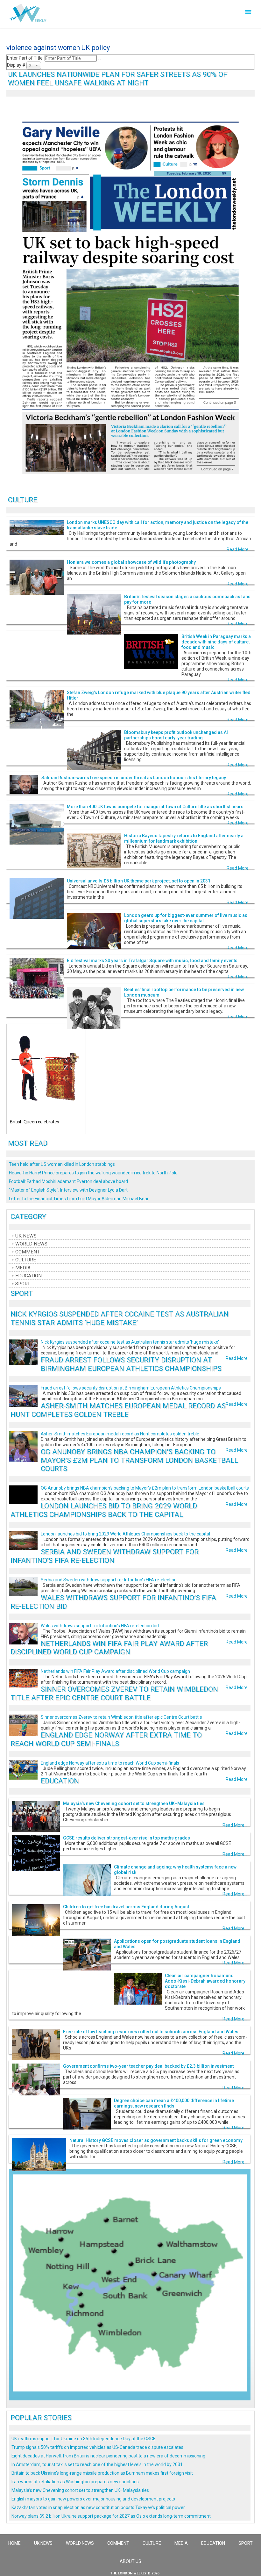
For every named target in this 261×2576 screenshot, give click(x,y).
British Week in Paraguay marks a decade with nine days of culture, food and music (216, 642)
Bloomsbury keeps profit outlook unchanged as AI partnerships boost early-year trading (176, 735)
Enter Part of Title (26, 58)
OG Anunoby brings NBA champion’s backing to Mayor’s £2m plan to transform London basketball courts (139, 1460)
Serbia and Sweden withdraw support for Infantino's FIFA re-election (105, 1556)
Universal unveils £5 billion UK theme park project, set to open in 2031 (139, 881)
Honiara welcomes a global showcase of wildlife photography (131, 562)
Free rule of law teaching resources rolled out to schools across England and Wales (151, 2032)
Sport (23, 1284)
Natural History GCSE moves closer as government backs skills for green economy (156, 2140)
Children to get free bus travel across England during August (126, 1907)
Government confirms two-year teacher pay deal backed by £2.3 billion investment (148, 2066)
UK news (26, 1236)
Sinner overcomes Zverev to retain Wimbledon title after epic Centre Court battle (114, 1693)
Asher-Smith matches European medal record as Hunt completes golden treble (118, 1410)
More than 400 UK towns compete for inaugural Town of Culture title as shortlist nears (155, 807)
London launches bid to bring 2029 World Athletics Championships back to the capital (104, 1510)
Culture (26, 1260)
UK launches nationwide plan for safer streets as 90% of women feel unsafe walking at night (118, 79)
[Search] (98, 60)
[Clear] (101, 60)
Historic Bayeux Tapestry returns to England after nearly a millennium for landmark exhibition (184, 838)
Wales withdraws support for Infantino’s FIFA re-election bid (100, 1626)
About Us (130, 2561)
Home (14, 2543)
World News (31, 1244)
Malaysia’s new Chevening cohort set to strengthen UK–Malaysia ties (134, 1803)
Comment (28, 1252)
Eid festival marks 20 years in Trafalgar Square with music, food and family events (152, 961)
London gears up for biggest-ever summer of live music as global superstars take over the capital (186, 918)
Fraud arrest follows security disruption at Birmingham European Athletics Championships (131, 1364)
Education (28, 1276)
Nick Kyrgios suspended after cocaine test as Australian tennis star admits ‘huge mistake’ (120, 1318)
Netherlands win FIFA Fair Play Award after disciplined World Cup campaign (109, 1648)
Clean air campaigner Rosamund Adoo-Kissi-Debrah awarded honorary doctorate (205, 1981)
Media (23, 1268)
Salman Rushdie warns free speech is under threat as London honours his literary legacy (134, 778)
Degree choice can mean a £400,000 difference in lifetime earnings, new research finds (174, 2103)
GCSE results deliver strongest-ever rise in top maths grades (127, 1838)
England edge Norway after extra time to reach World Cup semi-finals (106, 1739)
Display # (17, 65)
